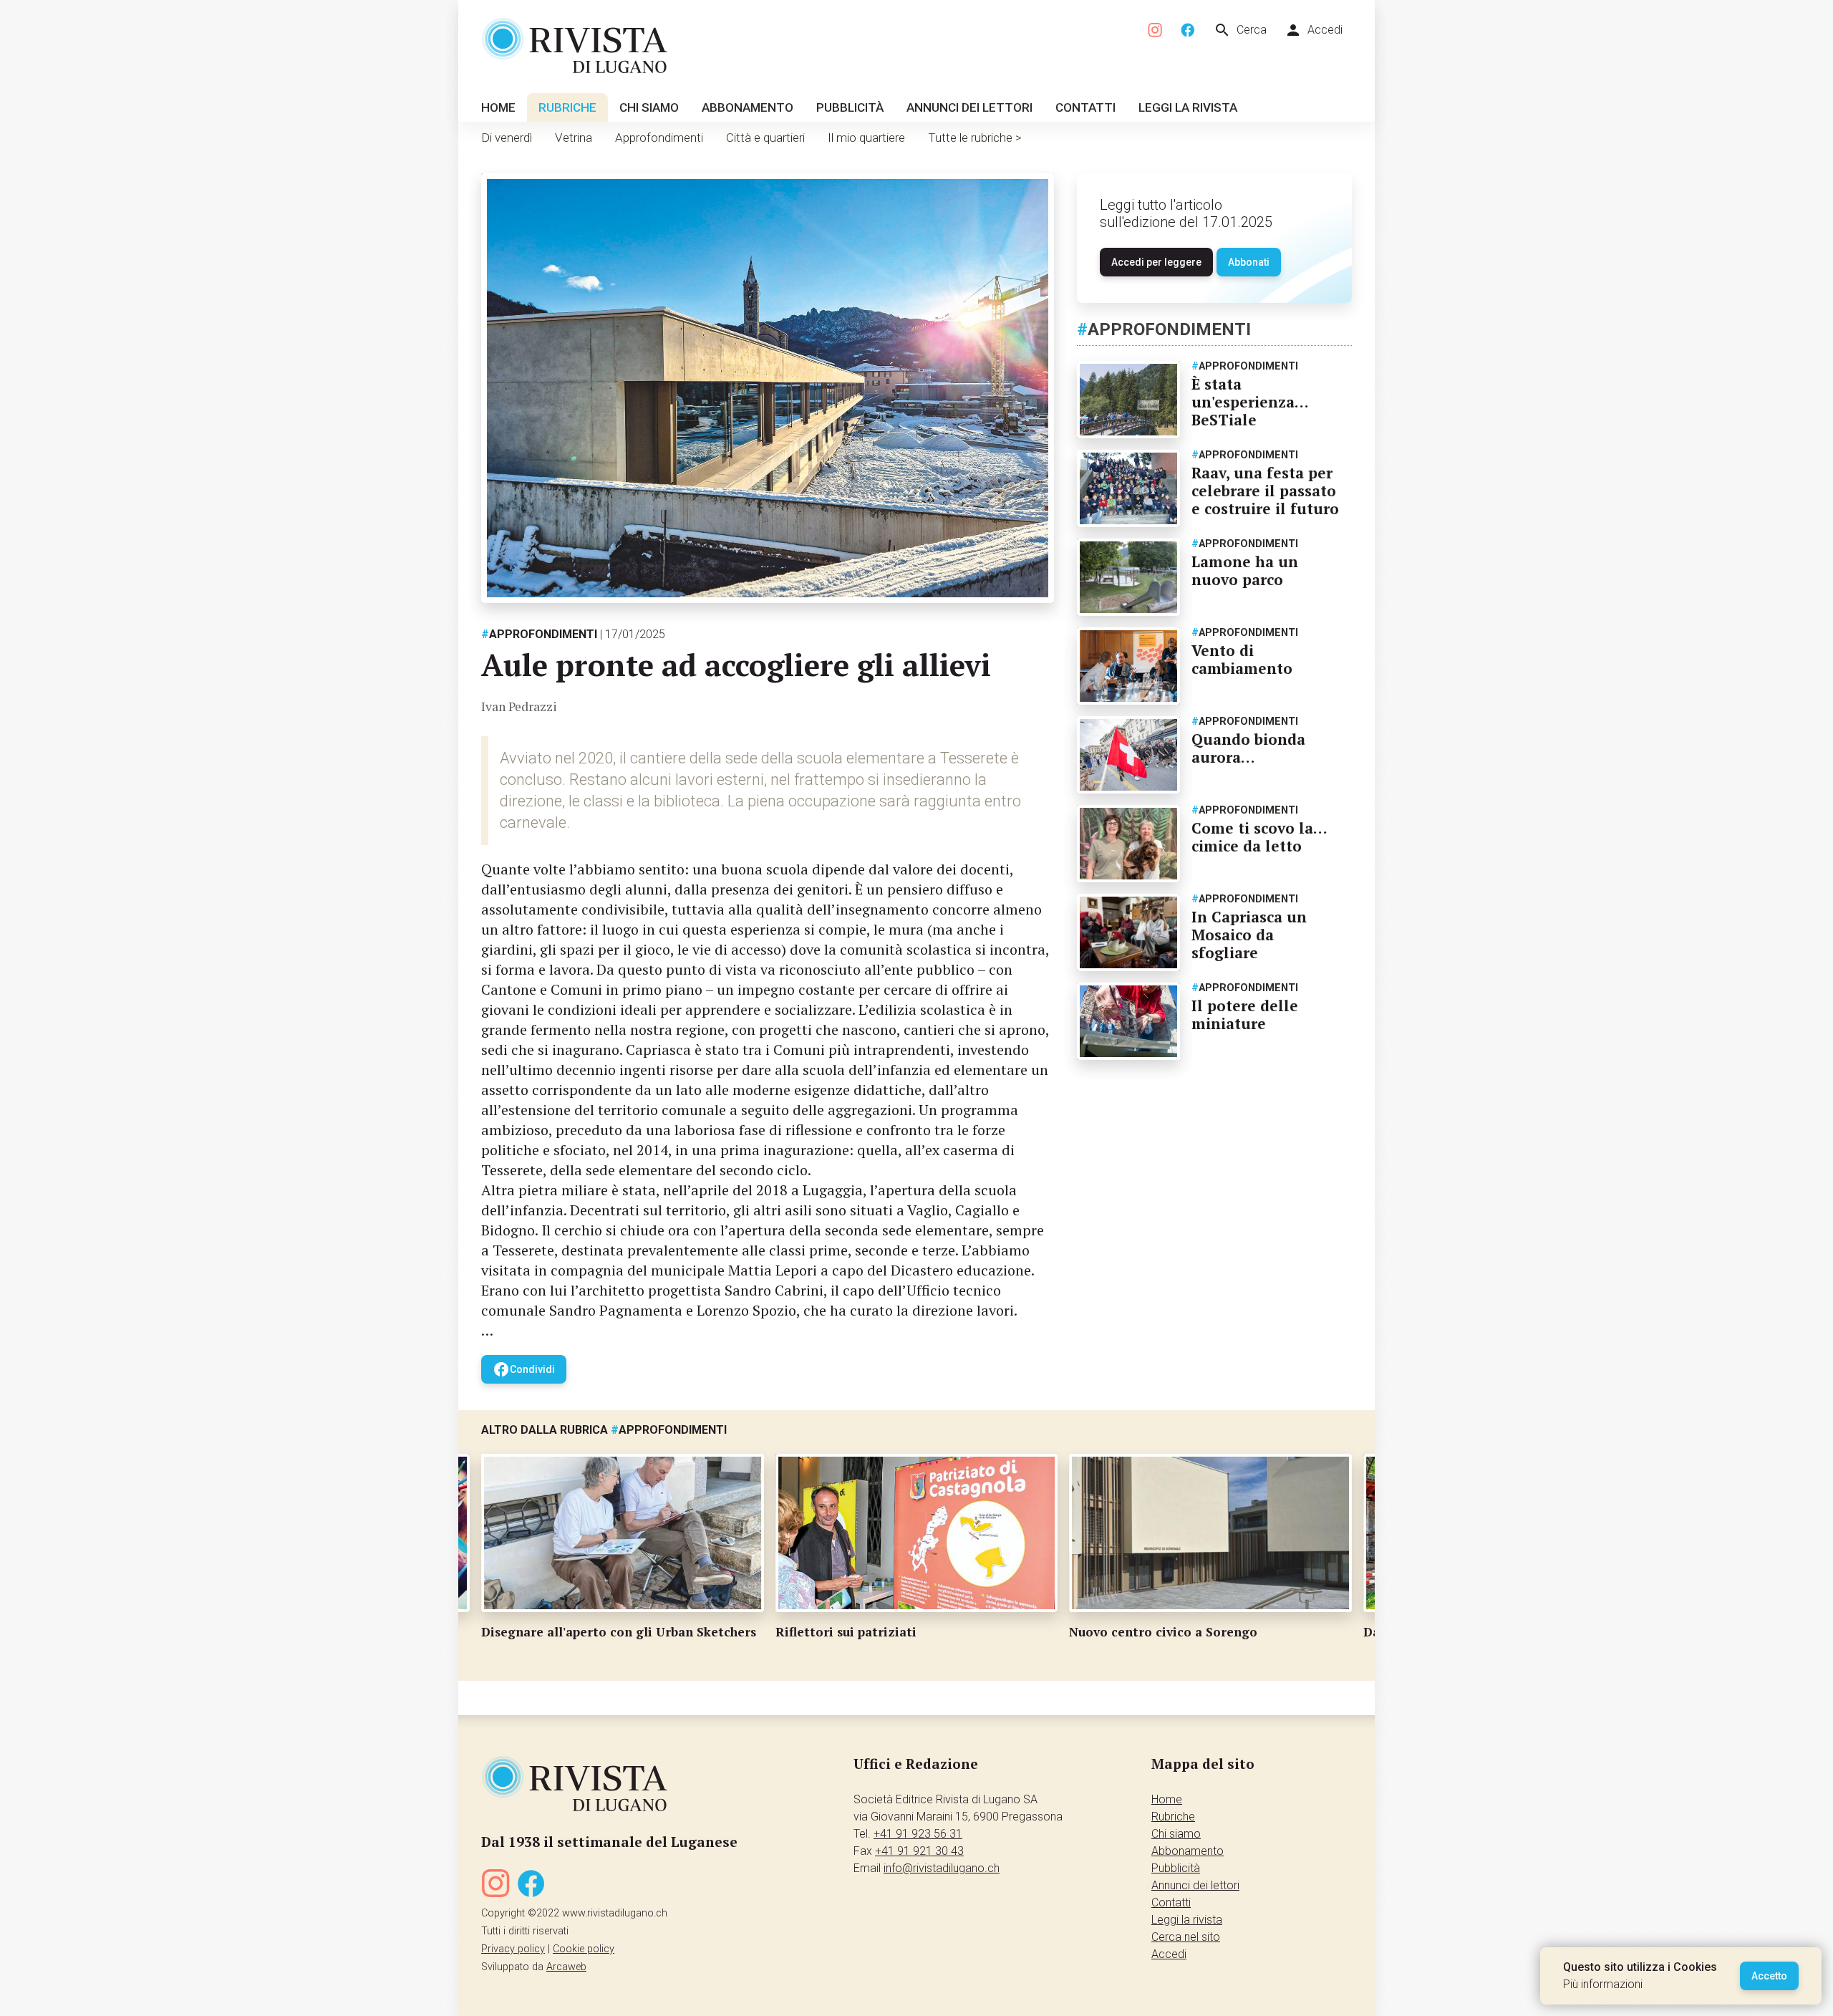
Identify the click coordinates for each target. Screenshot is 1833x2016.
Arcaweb (566, 1967)
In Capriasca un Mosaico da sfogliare (1249, 935)
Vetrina (574, 138)
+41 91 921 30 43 (919, 1851)
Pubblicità (850, 107)
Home (498, 107)
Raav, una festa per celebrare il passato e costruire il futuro (1265, 491)
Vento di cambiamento (1242, 659)
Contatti (1085, 107)
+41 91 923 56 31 (918, 1834)
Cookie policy (584, 1949)
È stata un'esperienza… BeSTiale (1250, 402)
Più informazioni (1603, 1984)
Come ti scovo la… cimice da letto (1259, 837)
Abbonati (1249, 262)
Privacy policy (513, 1949)
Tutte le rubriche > (975, 138)
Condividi (524, 1369)
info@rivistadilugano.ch (942, 1868)
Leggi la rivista (1188, 107)
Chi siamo (649, 107)
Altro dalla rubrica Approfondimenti (604, 1430)
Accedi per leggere (1156, 262)
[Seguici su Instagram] (1156, 30)
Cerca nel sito (1186, 1937)
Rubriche (567, 107)
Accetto (1769, 1976)
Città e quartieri (765, 138)
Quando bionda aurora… (1248, 748)
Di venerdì (507, 138)
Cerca (1240, 30)
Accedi (1314, 30)
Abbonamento (748, 107)
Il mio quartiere (866, 138)
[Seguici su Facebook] (1188, 30)
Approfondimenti (659, 138)
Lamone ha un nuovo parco (1245, 570)
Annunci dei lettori (969, 107)
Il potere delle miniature (1245, 1014)
